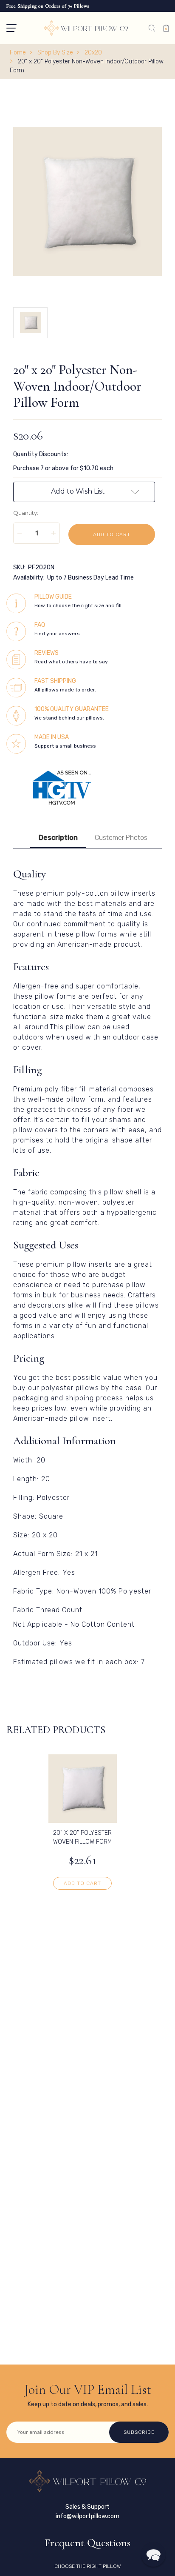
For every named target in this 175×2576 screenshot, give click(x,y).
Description (58, 838)
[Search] (152, 28)
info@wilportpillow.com (87, 2516)
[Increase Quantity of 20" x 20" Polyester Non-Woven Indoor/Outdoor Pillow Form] (54, 533)
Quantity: (26, 513)
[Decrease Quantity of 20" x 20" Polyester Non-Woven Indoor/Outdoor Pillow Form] (20, 533)
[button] (11, 28)
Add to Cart (82, 1883)
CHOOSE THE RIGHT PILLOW (87, 2566)
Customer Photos (121, 838)
